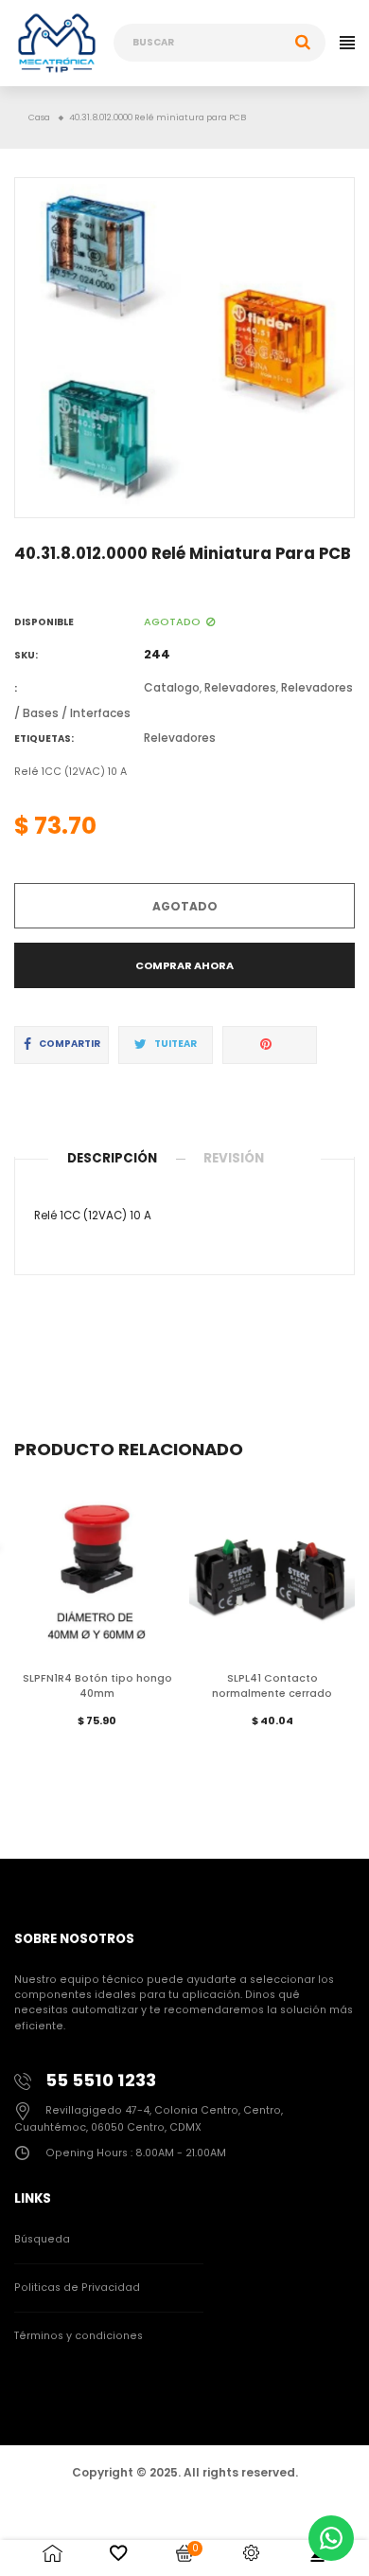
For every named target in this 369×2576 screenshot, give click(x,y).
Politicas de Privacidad (77, 2288)
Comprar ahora (184, 965)
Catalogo (172, 687)
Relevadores (240, 687)
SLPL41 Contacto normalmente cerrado (272, 1686)
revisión (234, 1158)
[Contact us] (331, 2538)
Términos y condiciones (79, 2336)
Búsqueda (42, 2239)
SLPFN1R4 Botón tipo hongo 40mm (97, 1686)
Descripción (112, 1158)
